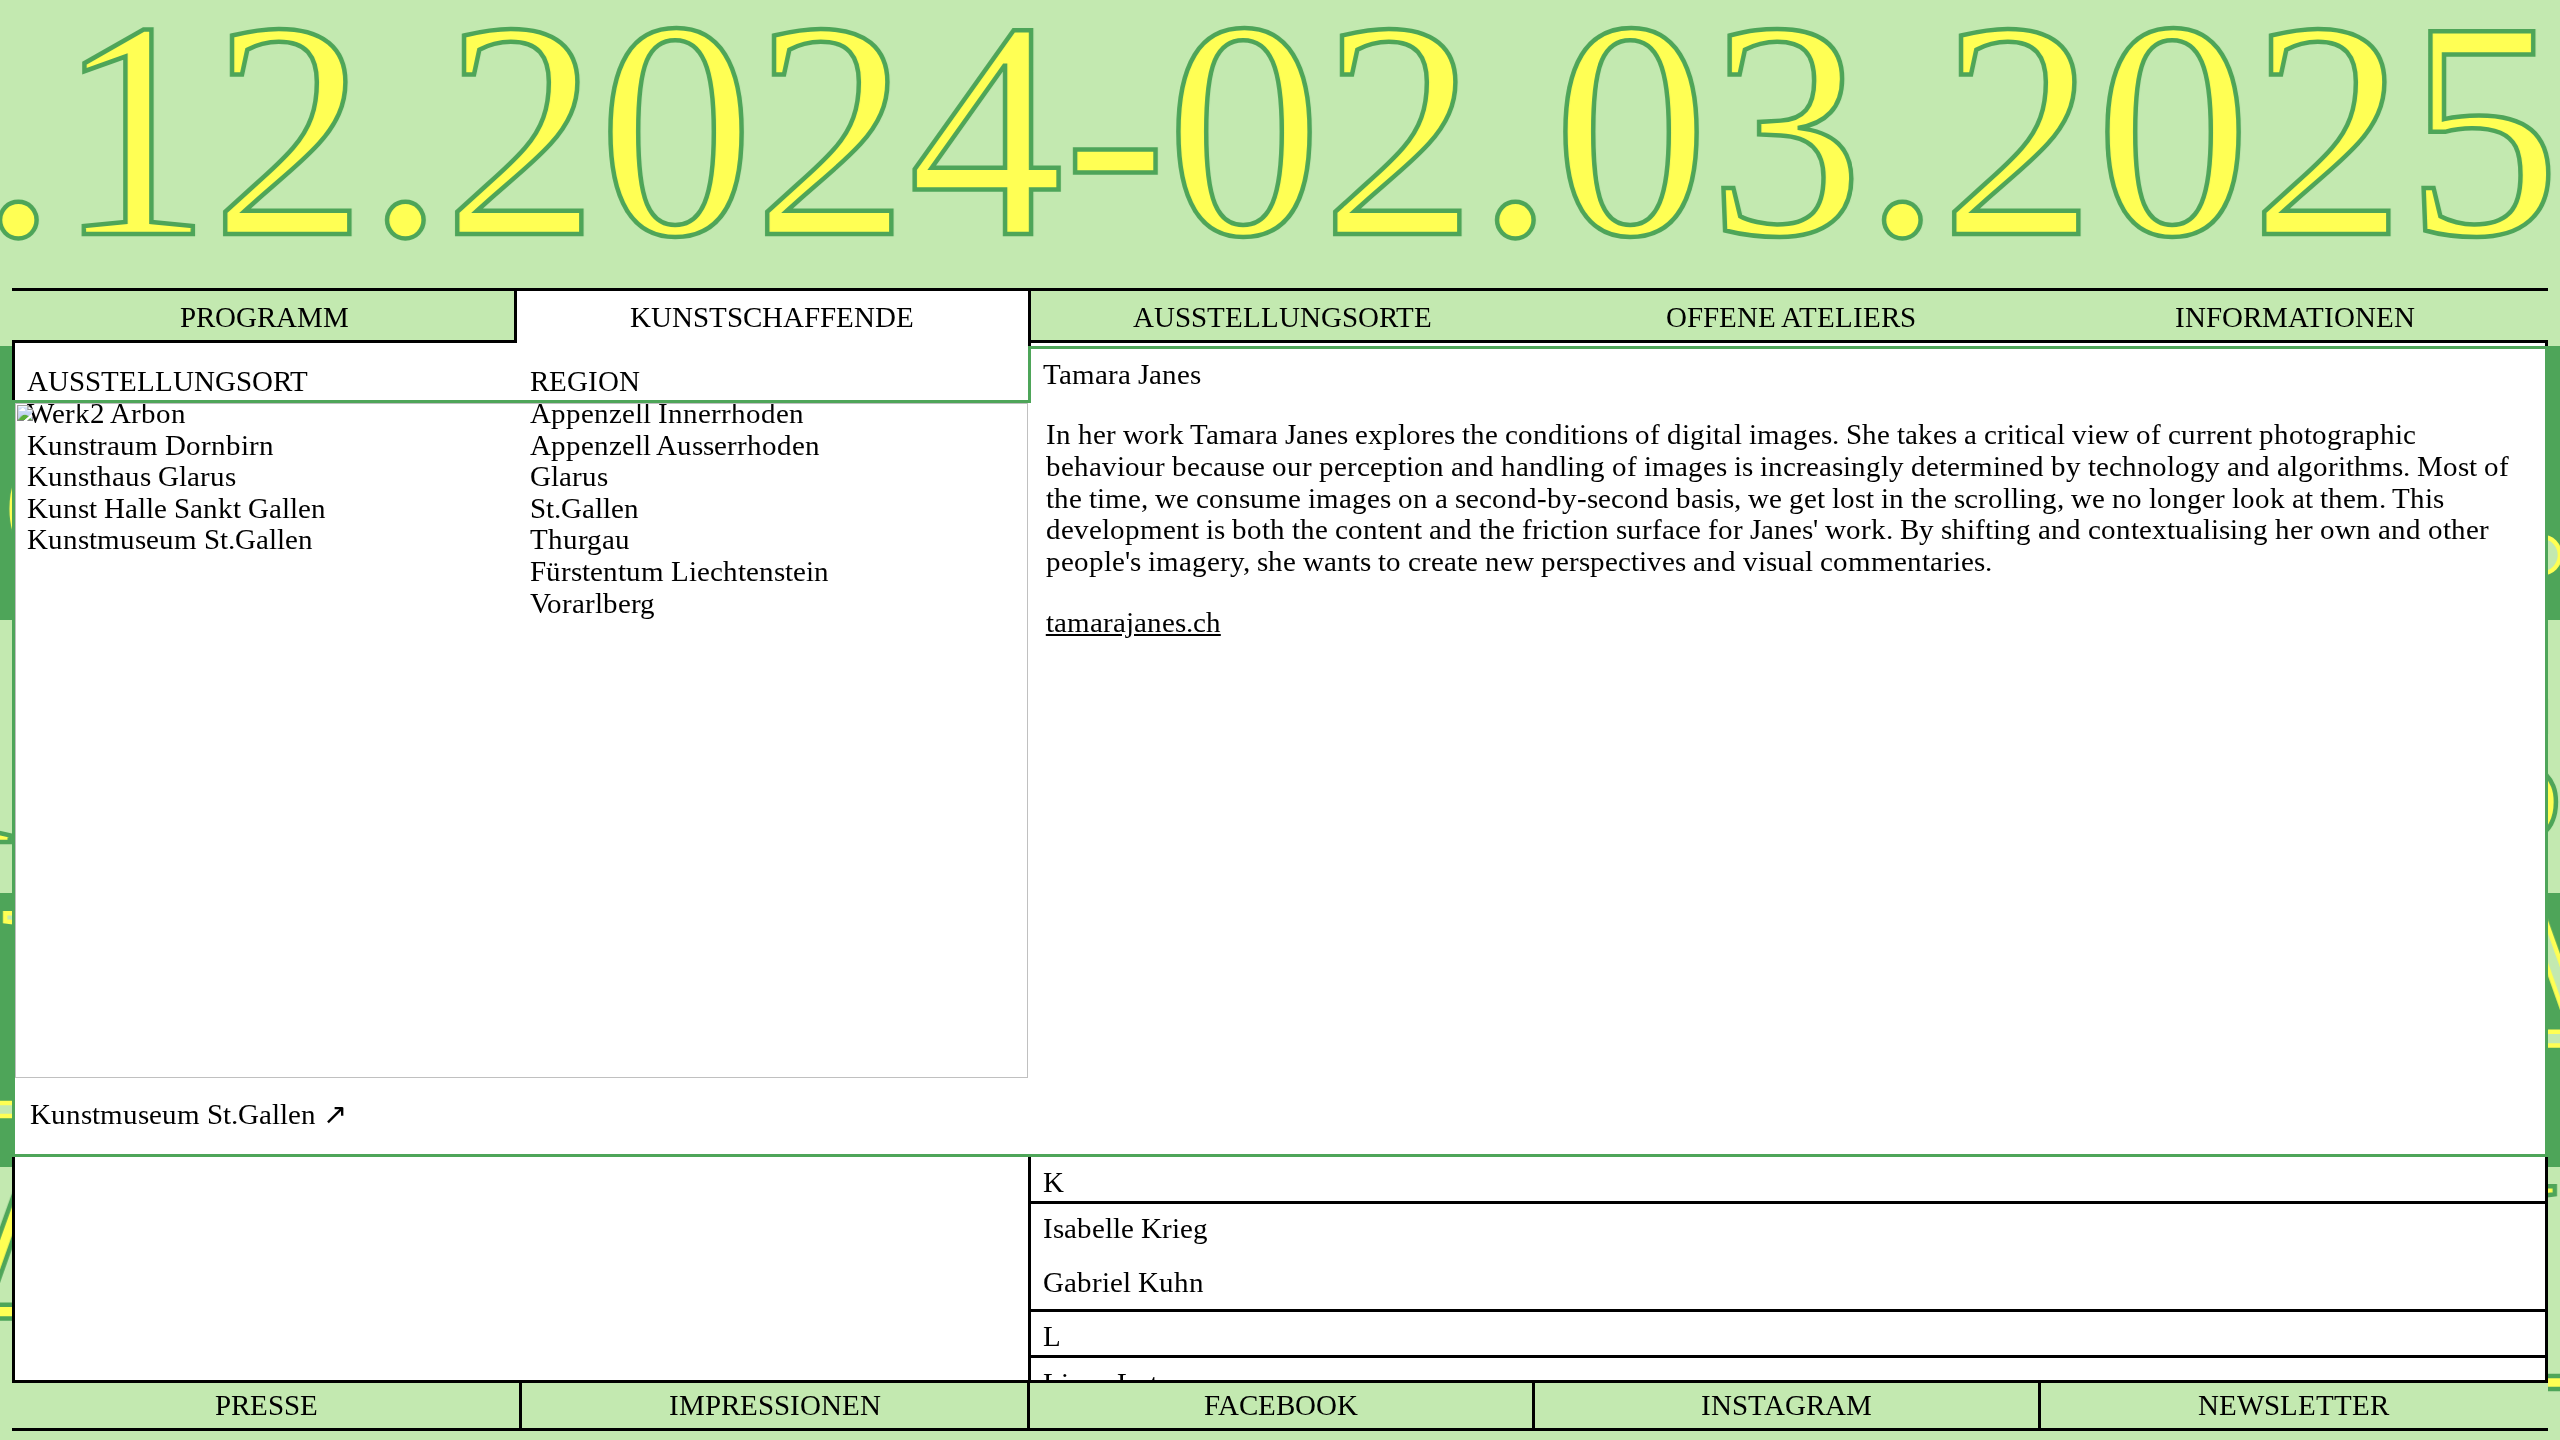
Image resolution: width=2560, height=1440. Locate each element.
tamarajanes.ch (1133, 622)
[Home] (1280, 144)
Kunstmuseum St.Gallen (173, 1114)
